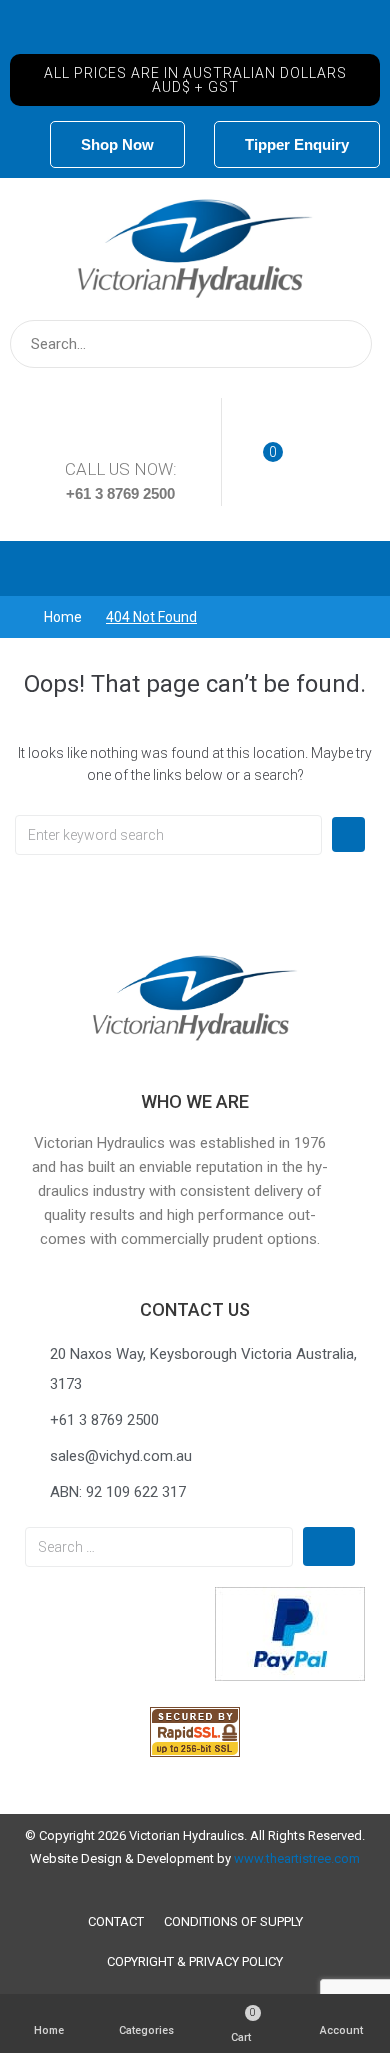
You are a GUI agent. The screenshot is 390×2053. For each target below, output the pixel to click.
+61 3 (86, 493)
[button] (195, 80)
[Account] (341, 2013)
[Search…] (191, 344)
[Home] (49, 2013)
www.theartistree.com (297, 1858)
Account (341, 2030)
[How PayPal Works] (290, 1676)
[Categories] (146, 2013)
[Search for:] (168, 835)
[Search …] (159, 1547)
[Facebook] (195, 32)
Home (63, 617)
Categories (146, 2030)
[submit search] (343, 344)
